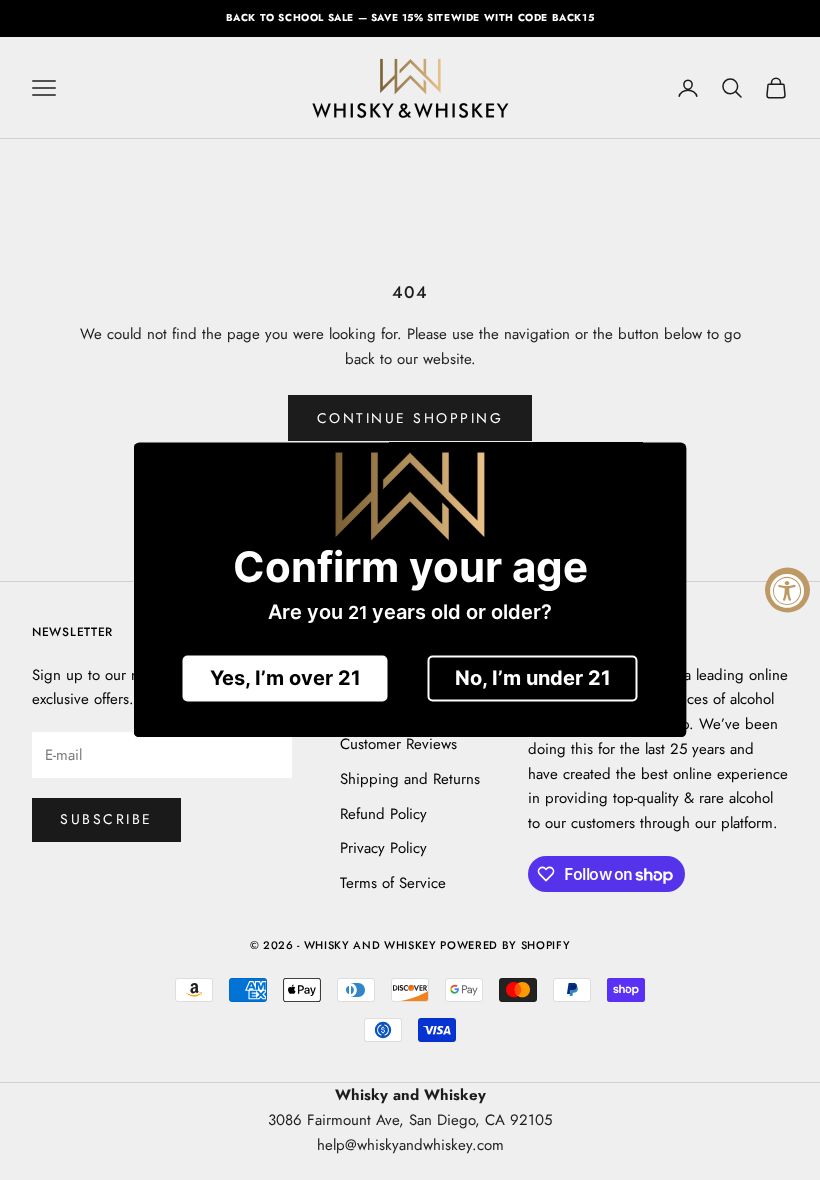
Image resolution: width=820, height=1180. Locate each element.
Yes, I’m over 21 (285, 679)
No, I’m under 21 (533, 679)
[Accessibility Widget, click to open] (787, 590)
